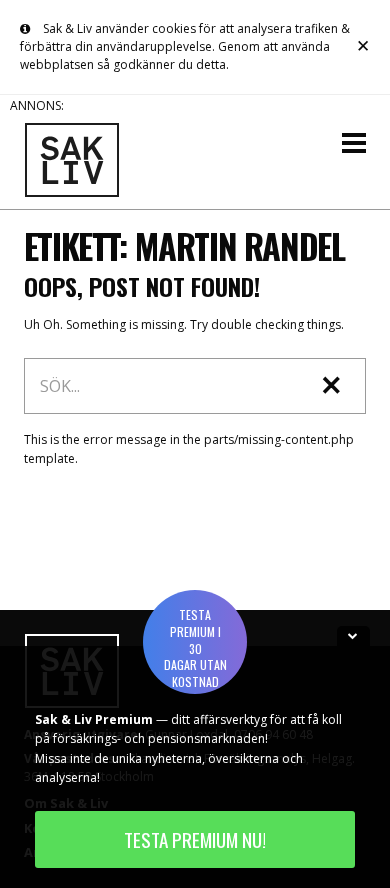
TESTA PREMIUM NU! (195, 839)
